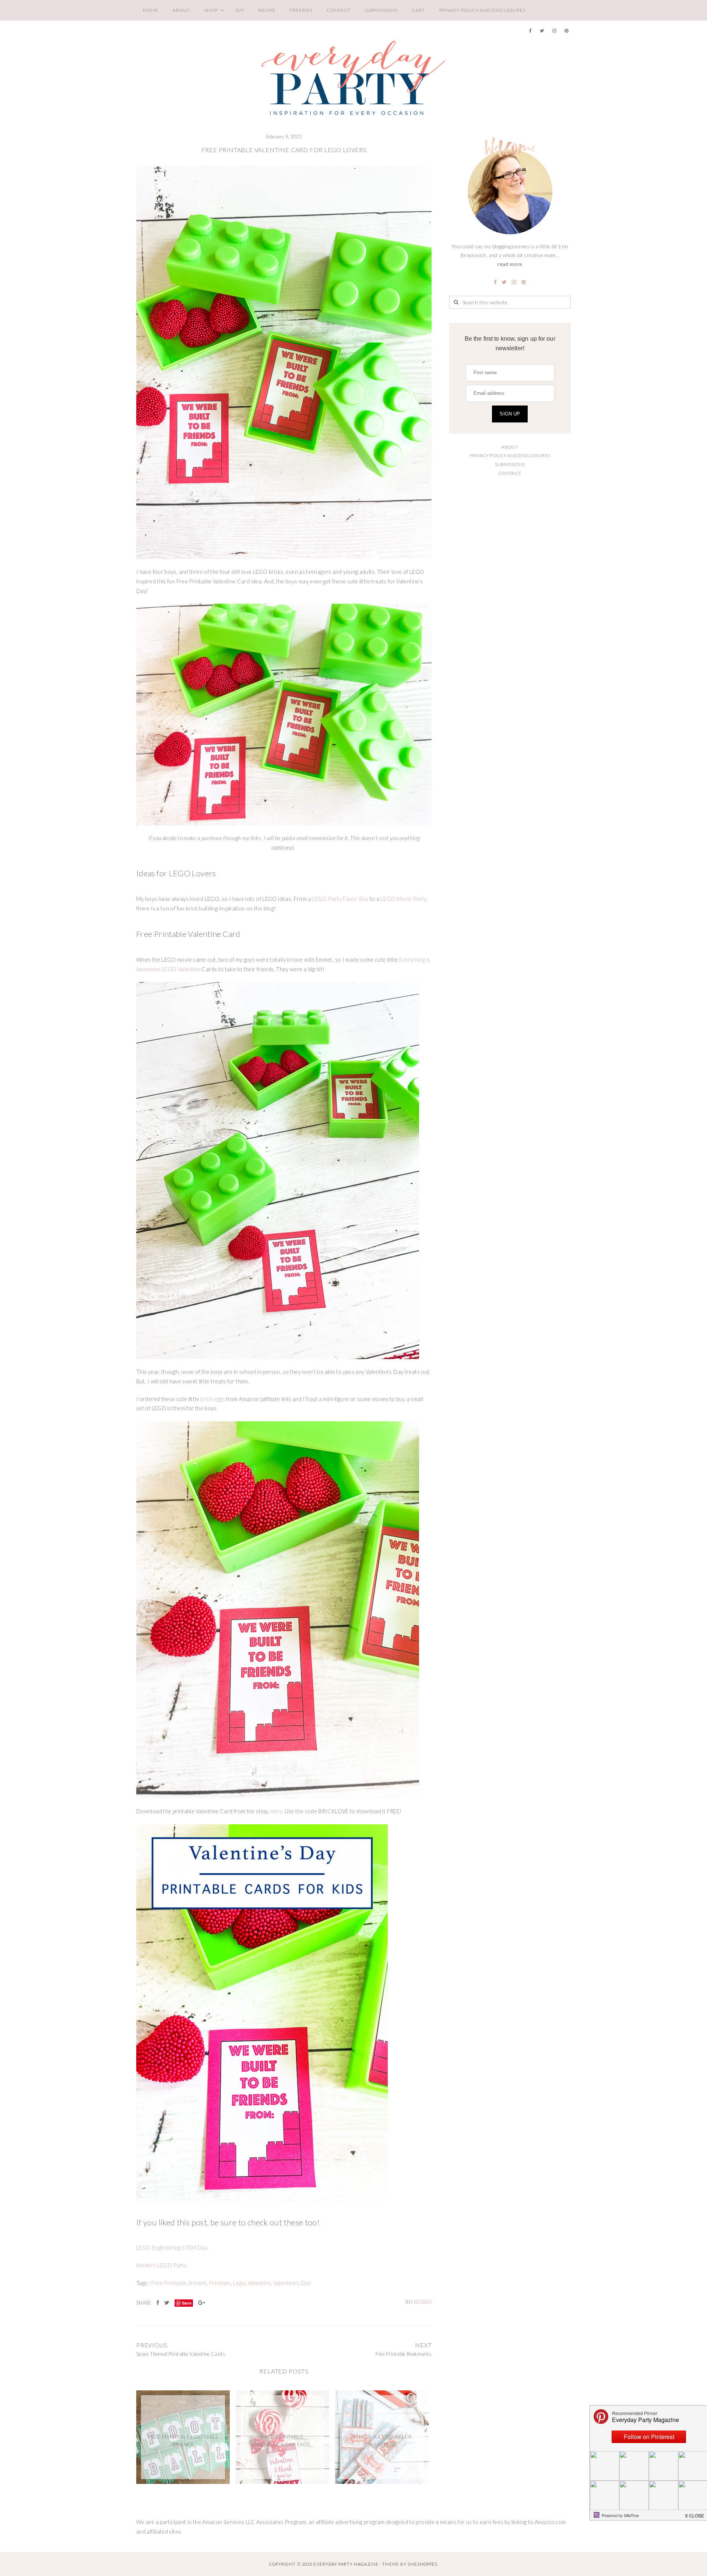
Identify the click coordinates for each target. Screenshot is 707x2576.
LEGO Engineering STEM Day (172, 2248)
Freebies (301, 10)
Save (187, 2303)
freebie (198, 2283)
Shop (211, 10)
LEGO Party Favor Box (340, 899)
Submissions (381, 10)
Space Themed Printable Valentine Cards (181, 2354)
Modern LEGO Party (161, 2265)
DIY (240, 10)
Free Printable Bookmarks (404, 2354)
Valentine (259, 2283)
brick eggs (213, 1399)
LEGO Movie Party (404, 899)
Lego (239, 2283)
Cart (418, 10)
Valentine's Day (292, 2283)
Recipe (267, 10)
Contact (339, 10)
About (182, 10)
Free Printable (169, 2283)
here (276, 1811)
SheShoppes (423, 2564)
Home (151, 10)
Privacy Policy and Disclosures (482, 10)
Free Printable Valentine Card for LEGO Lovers (284, 150)
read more (510, 264)
